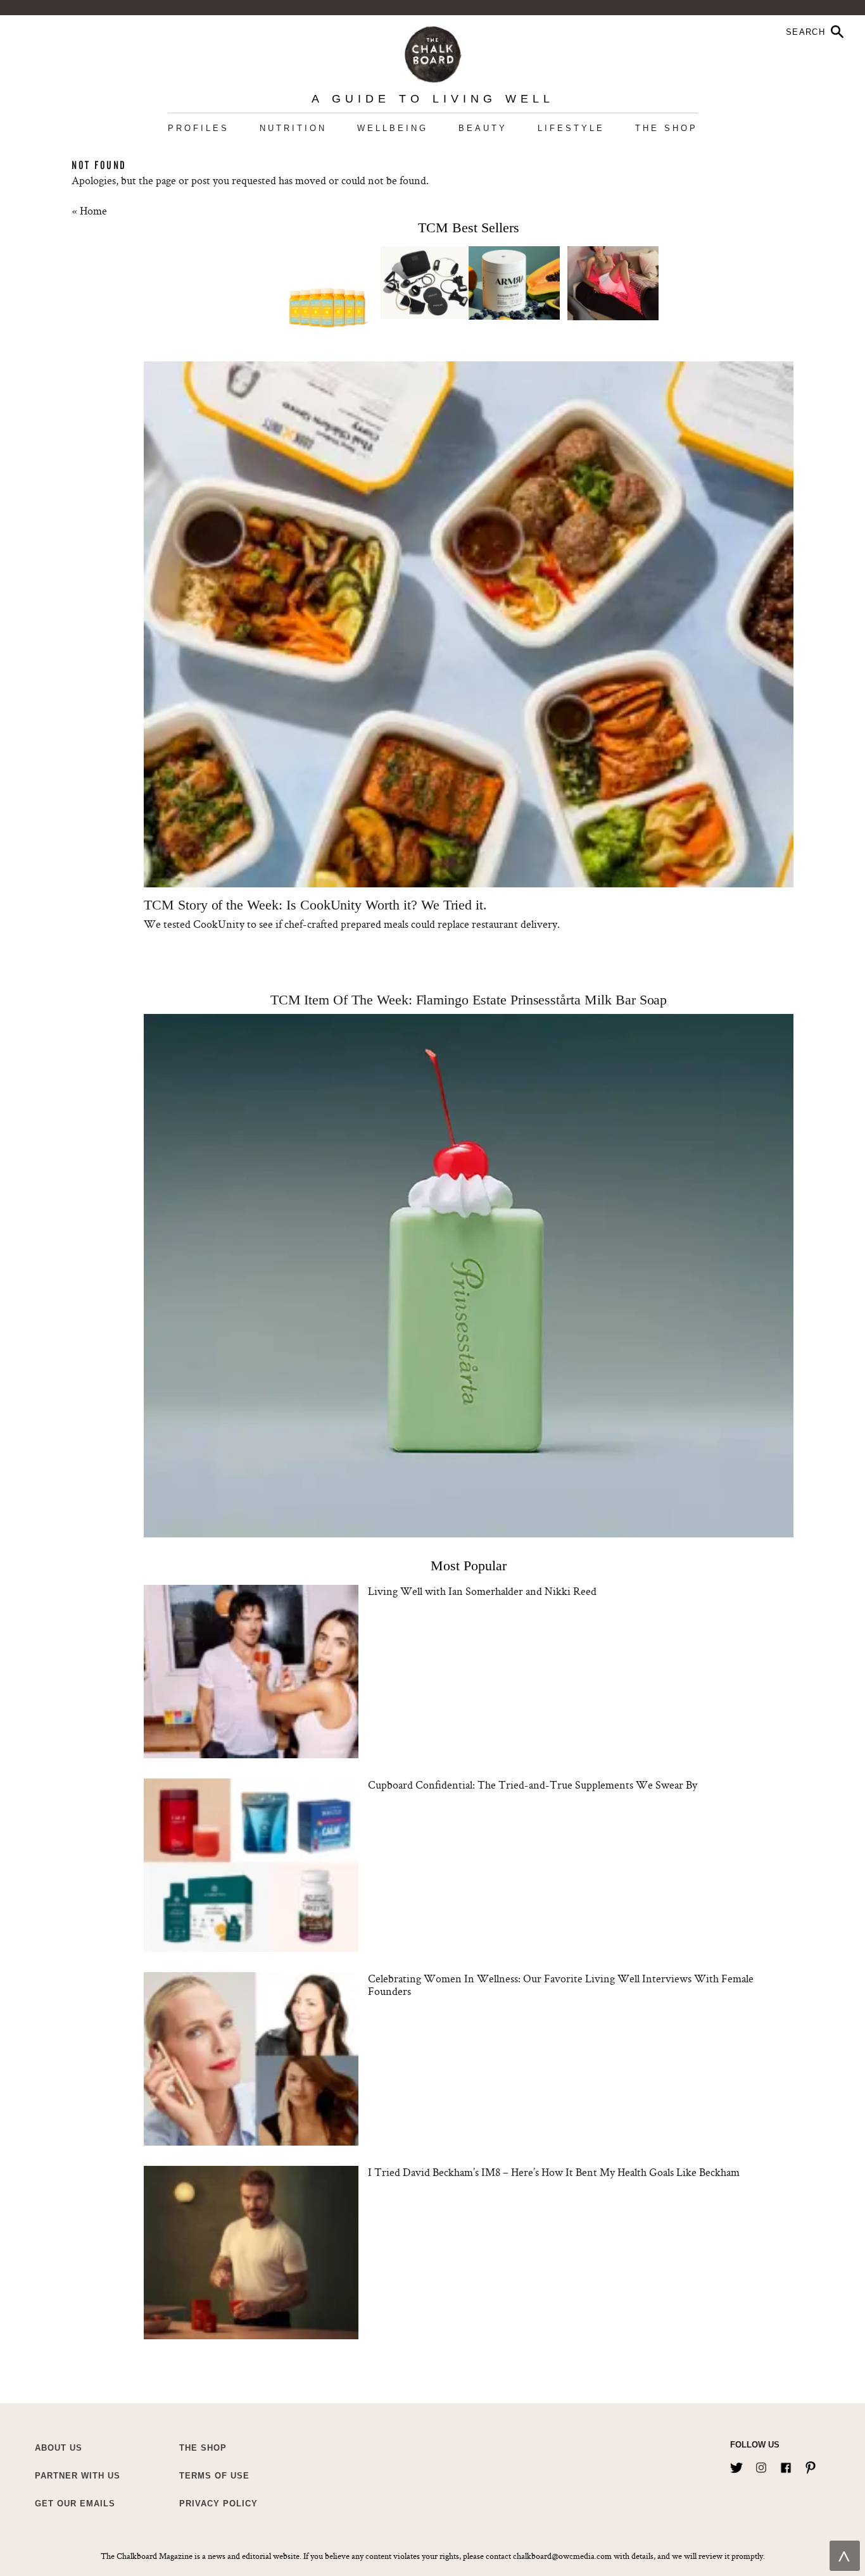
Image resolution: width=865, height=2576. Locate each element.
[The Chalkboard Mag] (433, 52)
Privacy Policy (218, 2504)
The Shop (666, 128)
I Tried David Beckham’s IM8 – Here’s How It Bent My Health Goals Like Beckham (554, 2172)
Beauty (483, 128)
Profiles (199, 128)
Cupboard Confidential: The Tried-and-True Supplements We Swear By (533, 1785)
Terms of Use (214, 2476)
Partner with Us (78, 2476)
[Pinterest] (811, 2465)
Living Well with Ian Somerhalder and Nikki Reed (482, 1591)
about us (59, 2448)
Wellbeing (393, 128)
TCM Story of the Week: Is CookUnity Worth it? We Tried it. (315, 905)
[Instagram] (761, 2465)
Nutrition (293, 128)
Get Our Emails (75, 2504)
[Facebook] (786, 2465)
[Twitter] (736, 2465)
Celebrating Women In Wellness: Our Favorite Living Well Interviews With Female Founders (561, 1985)
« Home (89, 210)
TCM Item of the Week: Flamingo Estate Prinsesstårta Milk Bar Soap (469, 1000)
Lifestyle (571, 128)
